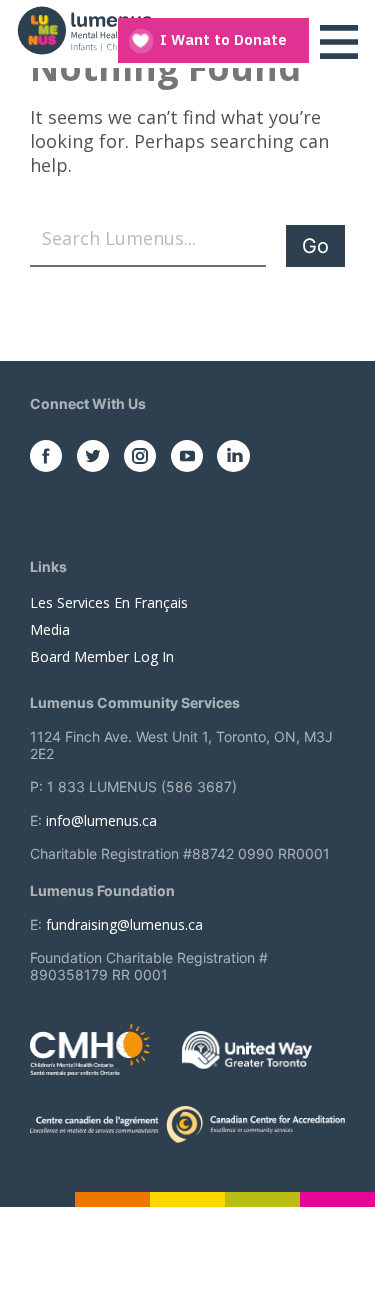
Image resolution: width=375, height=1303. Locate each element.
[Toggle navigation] (339, 42)
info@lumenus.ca (101, 820)
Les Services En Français (109, 602)
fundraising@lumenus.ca (124, 924)
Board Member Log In (102, 656)
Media (50, 629)
